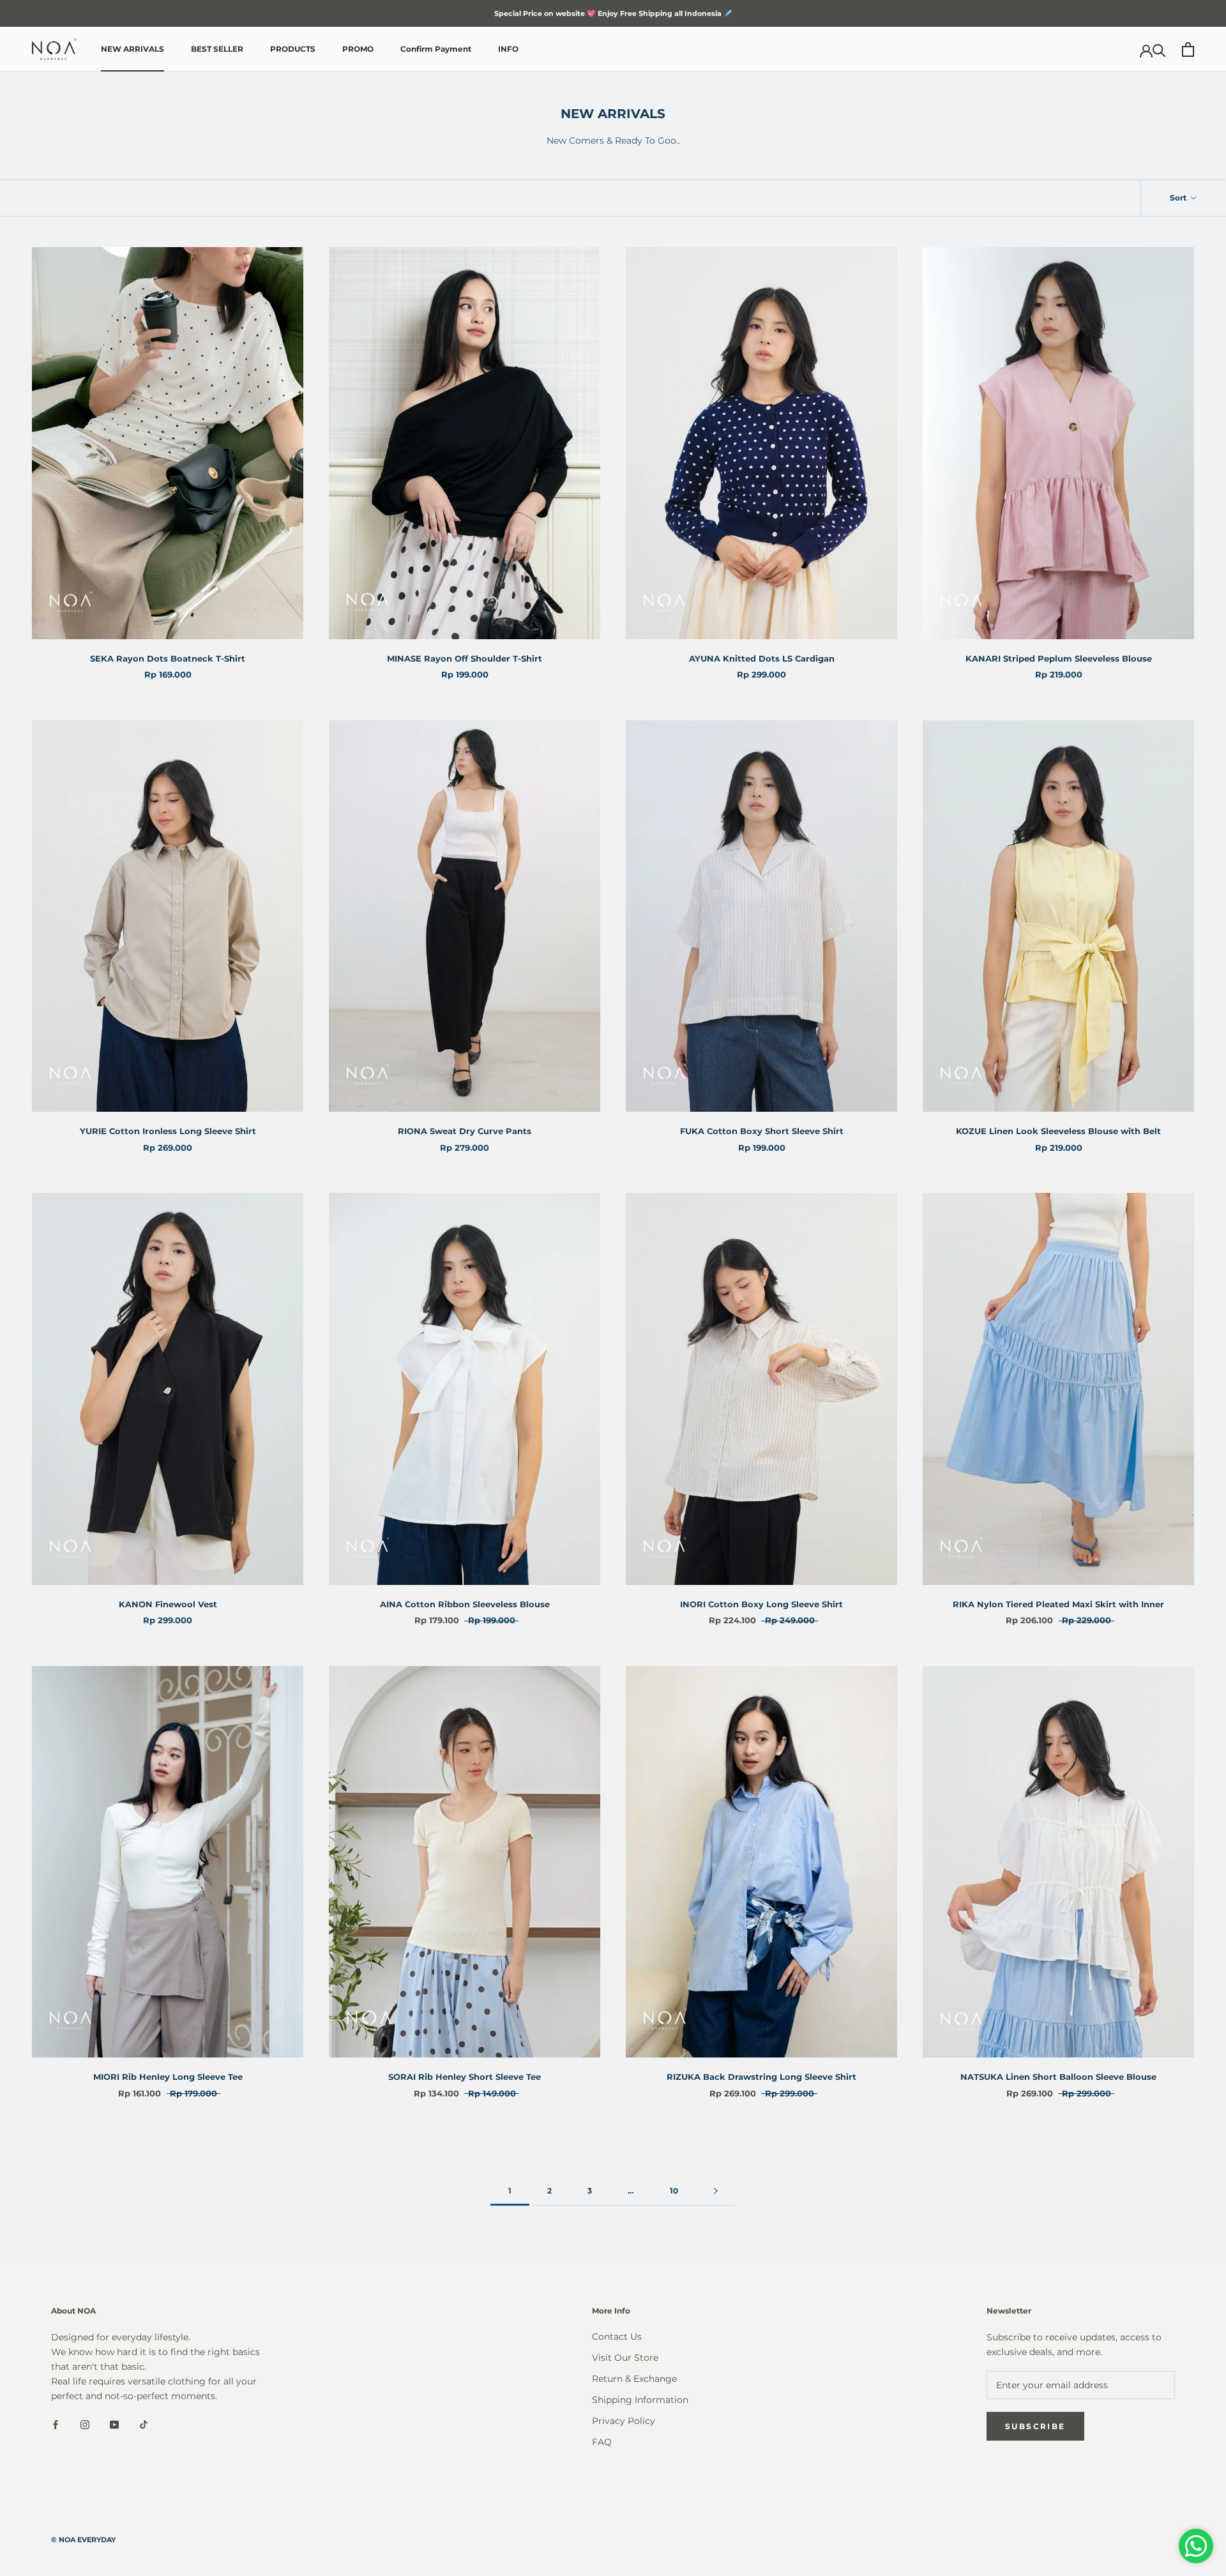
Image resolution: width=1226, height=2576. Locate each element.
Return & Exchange (634, 2379)
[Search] (1159, 49)
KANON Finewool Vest (168, 1604)
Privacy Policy (624, 2421)
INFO (508, 49)
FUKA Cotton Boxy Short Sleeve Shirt (762, 1131)
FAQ (602, 2442)
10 (674, 2191)
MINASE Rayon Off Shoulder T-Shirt (465, 658)
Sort (1179, 198)
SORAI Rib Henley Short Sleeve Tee (465, 2077)
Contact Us (617, 2337)
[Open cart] (1188, 49)
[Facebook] (56, 2424)
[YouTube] (114, 2424)
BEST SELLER (217, 49)
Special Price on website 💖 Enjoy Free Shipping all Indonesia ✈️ (613, 13)
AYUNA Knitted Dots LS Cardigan (762, 658)
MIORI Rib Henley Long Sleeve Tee (168, 2077)
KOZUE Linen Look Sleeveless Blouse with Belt (1058, 1131)
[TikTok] (144, 2424)
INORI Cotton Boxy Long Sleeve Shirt (761, 1604)
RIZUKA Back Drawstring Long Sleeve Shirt (761, 2077)
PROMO (358, 49)
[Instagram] (85, 2424)
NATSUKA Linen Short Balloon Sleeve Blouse (1058, 2077)
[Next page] (716, 2191)
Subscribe (1035, 2426)
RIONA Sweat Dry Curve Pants (465, 1131)
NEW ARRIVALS (132, 49)
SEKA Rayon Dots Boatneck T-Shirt (168, 658)
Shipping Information (640, 2400)
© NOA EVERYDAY (83, 2540)
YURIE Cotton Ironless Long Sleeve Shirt (168, 1131)
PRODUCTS (293, 49)
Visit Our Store (625, 2358)
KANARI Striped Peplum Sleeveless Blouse (1059, 658)
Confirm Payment (436, 49)
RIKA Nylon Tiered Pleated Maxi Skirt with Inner (1058, 1604)
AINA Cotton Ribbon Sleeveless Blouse (465, 1604)
